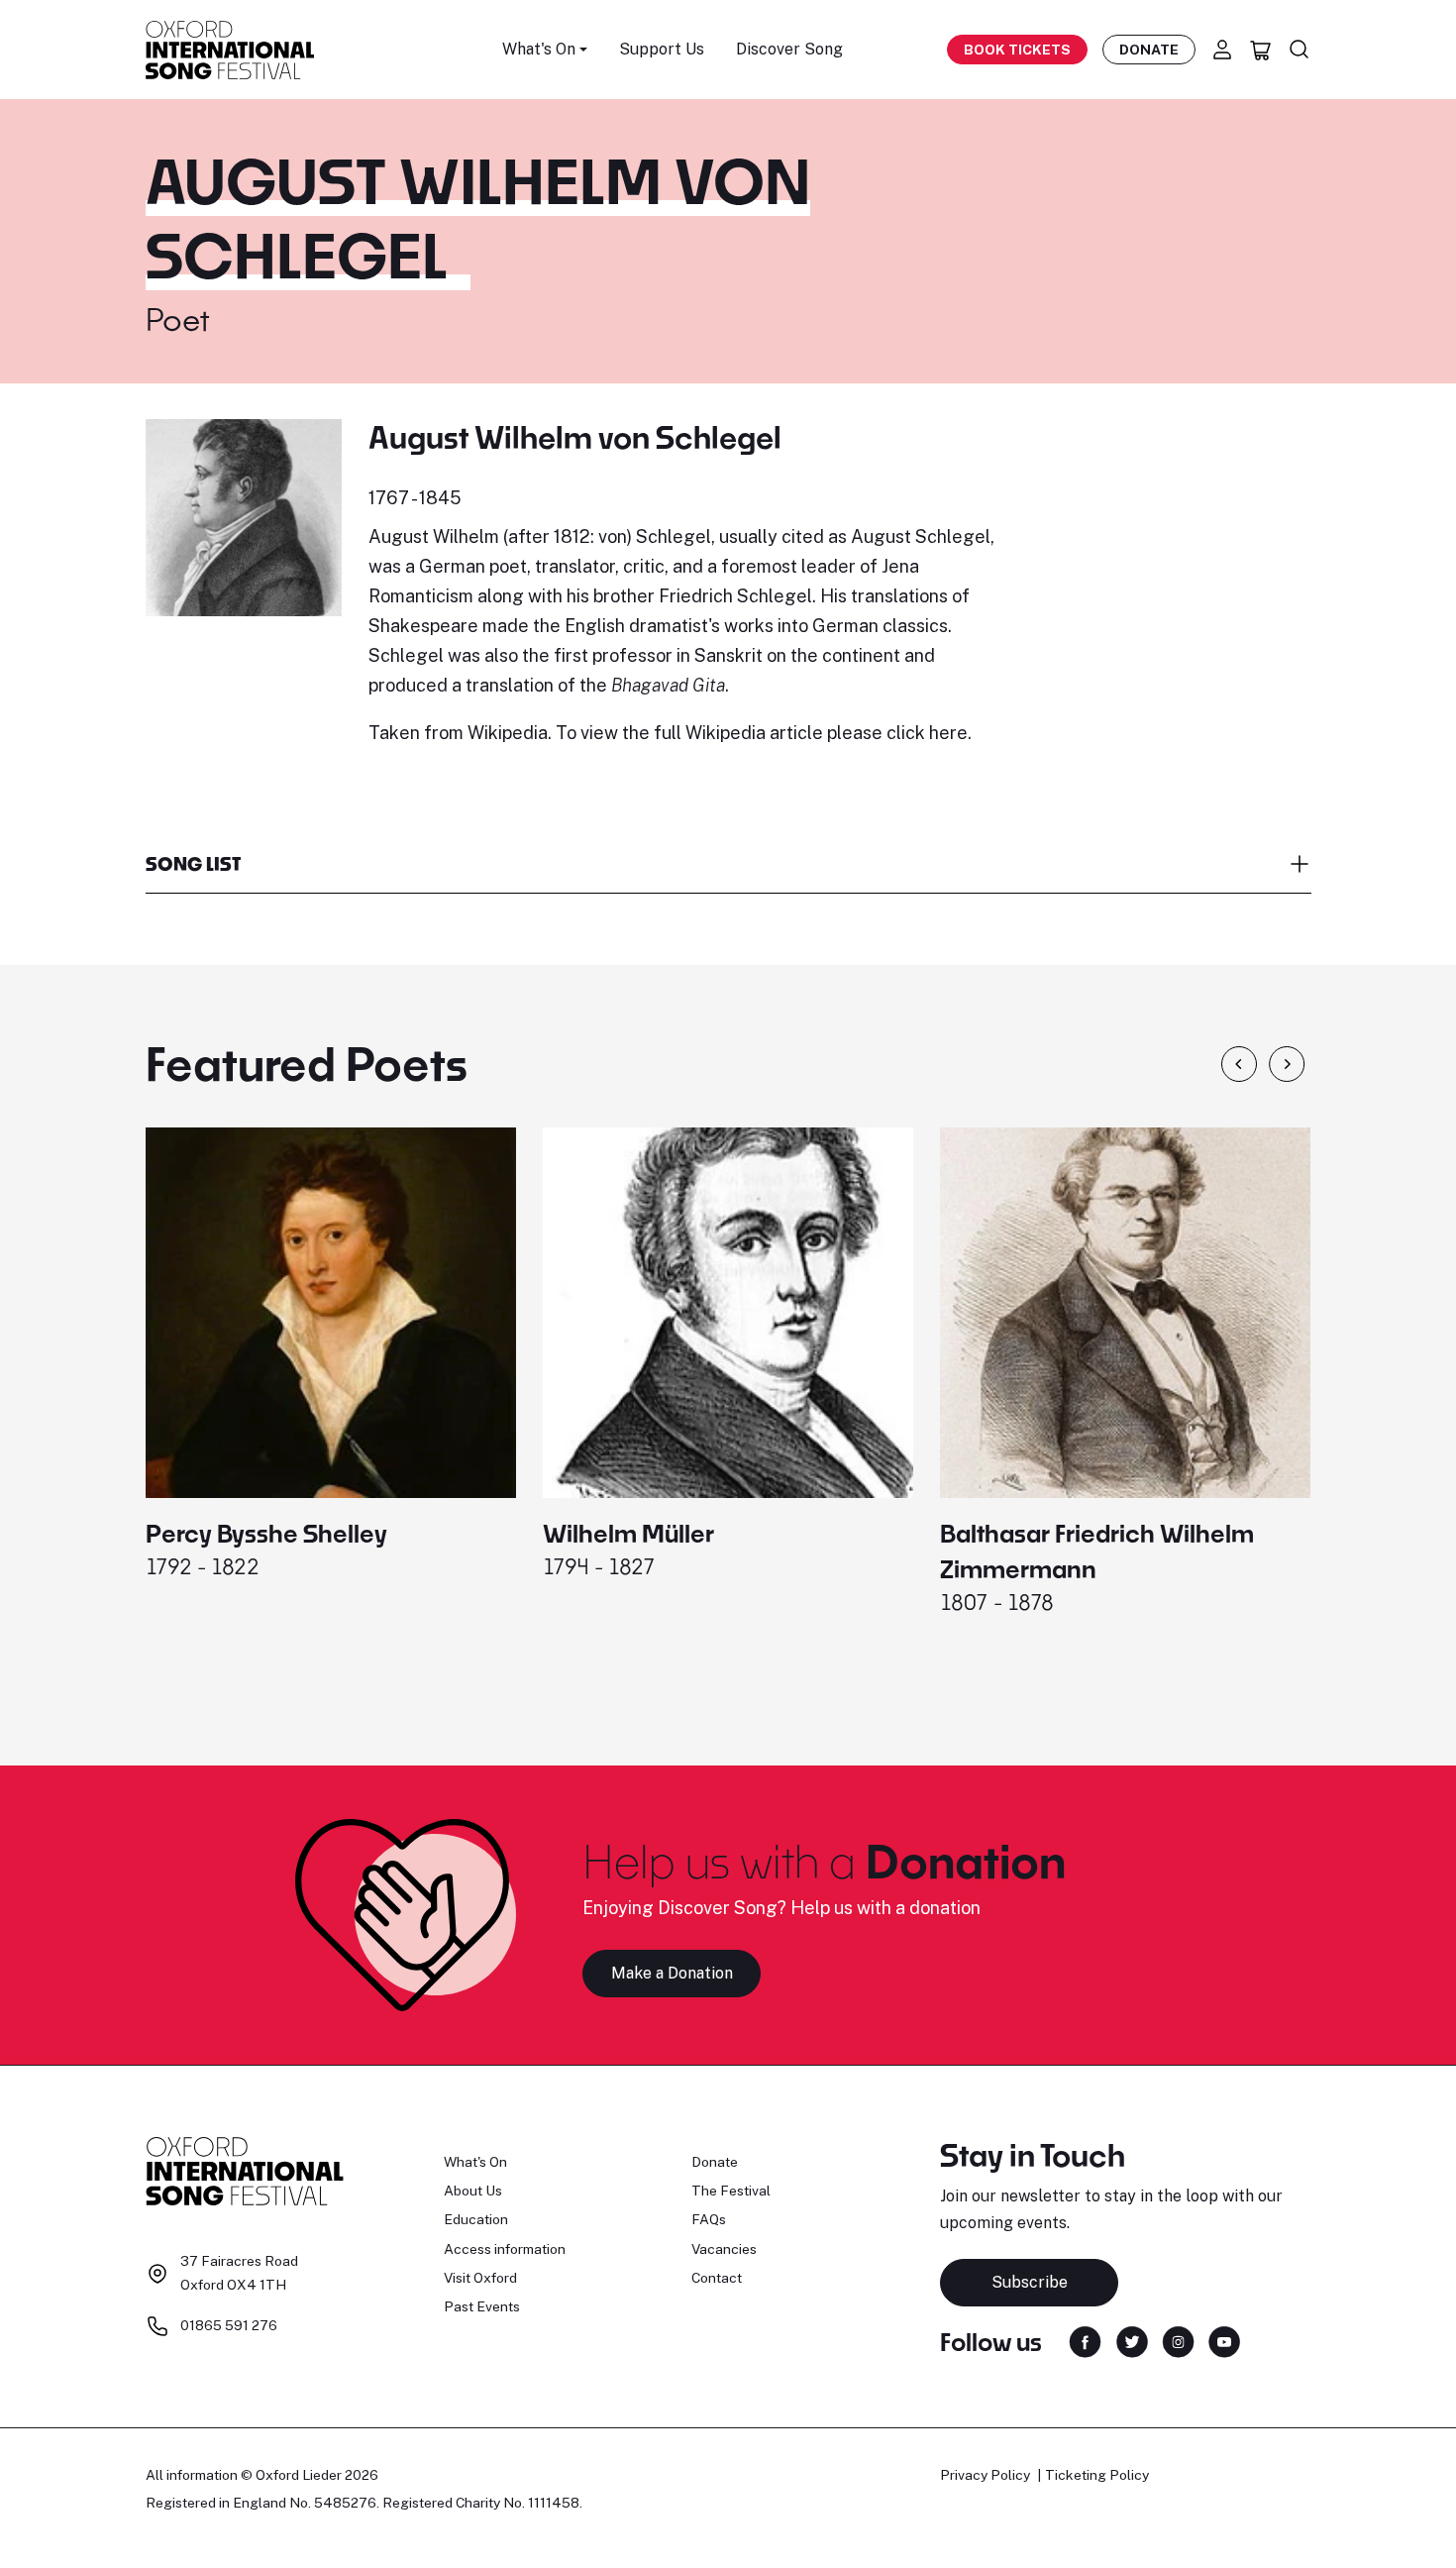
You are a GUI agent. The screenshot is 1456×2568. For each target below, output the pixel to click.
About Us (473, 2191)
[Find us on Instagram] (1178, 2341)
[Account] (1222, 50)
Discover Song (789, 49)
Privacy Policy (985, 2475)
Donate (1149, 50)
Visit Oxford (480, 2278)
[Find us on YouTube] (1224, 2341)
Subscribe (1030, 2282)
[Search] (1300, 50)
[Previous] (1239, 1064)
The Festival (731, 2191)
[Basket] (1261, 50)
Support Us (662, 49)
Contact (717, 2278)
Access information (505, 2249)
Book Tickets (1017, 50)
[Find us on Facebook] (1085, 2341)
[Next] (1287, 1064)
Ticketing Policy (1097, 2475)
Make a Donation (672, 1973)
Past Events (482, 2306)
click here (927, 733)
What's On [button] (539, 49)
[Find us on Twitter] (1132, 2341)
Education (476, 2219)
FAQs (709, 2219)
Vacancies (724, 2249)
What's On (475, 2162)
